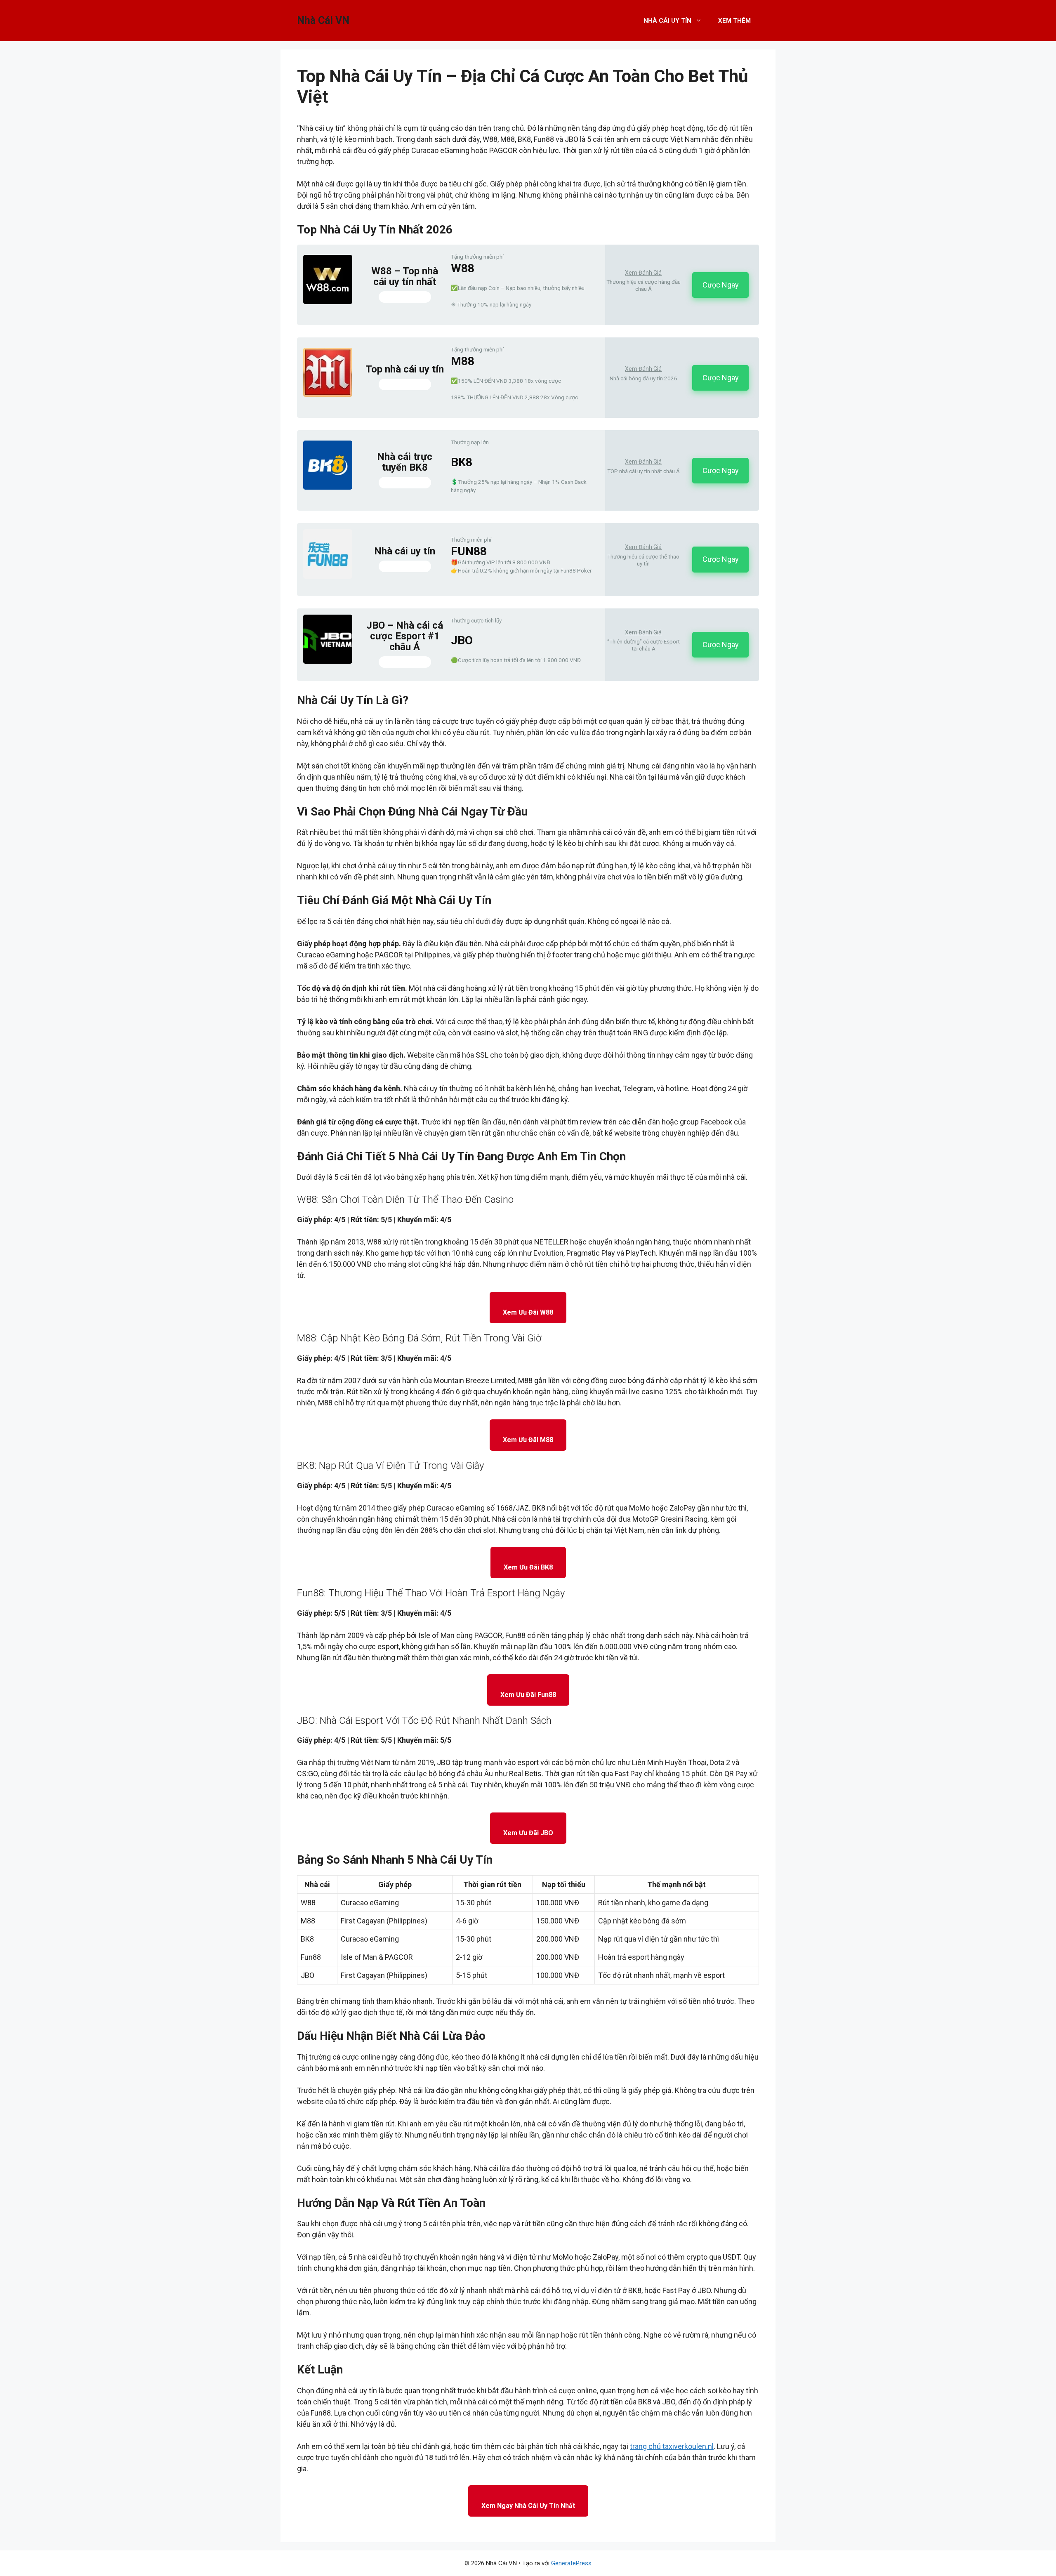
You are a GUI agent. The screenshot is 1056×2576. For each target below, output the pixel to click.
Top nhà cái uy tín (405, 369)
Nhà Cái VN (323, 20)
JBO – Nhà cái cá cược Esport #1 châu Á (405, 636)
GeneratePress (571, 2563)
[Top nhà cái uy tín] (328, 394)
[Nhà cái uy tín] (328, 576)
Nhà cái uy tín (405, 551)
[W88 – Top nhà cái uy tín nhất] (328, 301)
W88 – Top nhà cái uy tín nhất (405, 277)
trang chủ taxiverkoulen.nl (672, 2446)
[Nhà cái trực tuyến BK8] (328, 487)
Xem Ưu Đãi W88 (528, 1312)
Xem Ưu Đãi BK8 (528, 1567)
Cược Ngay (721, 285)
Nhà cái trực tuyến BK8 (405, 462)
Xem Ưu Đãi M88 (528, 1440)
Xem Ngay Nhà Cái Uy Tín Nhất (528, 2506)
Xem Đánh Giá (643, 273)
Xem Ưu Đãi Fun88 (528, 1695)
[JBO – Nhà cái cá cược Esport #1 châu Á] (328, 661)
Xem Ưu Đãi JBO (528, 1833)
